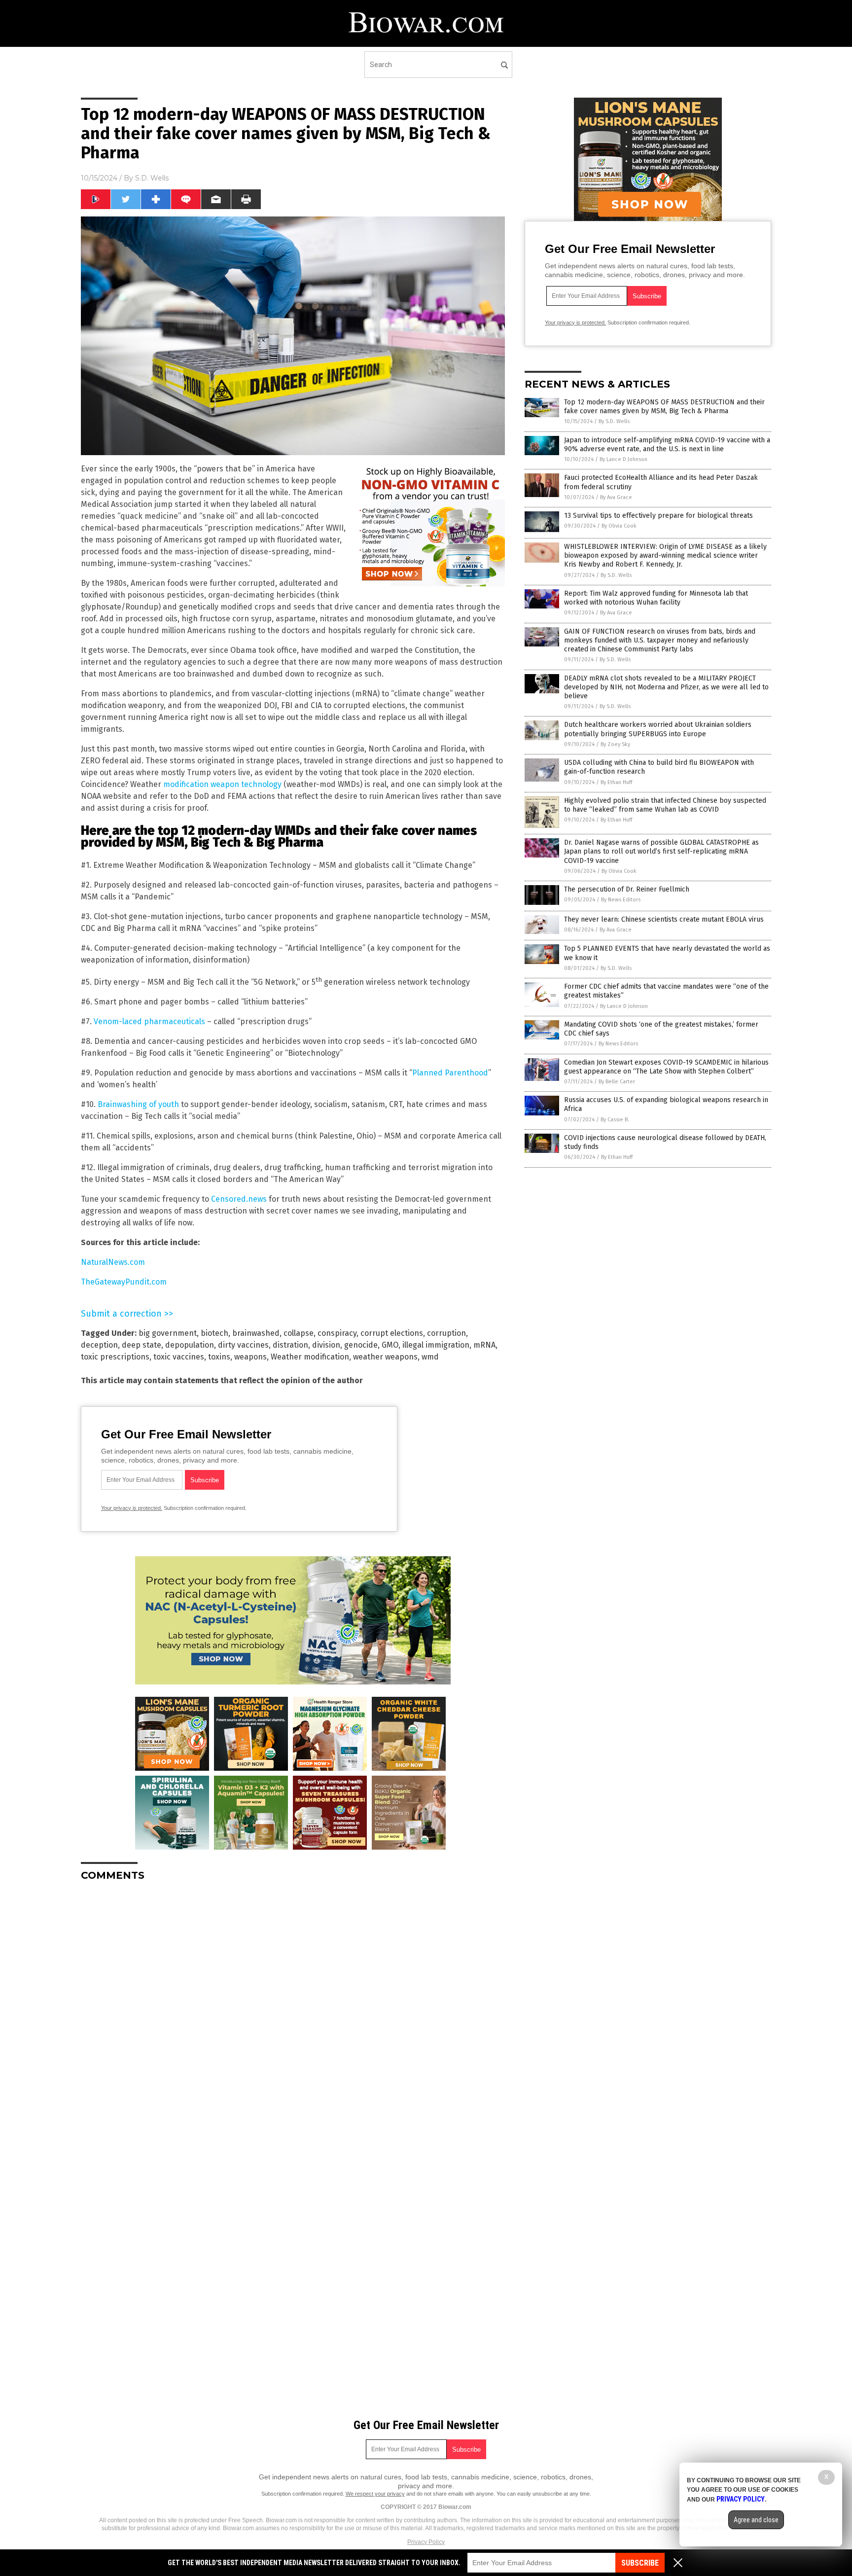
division (326, 1345)
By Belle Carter (617, 1082)
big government (168, 1333)
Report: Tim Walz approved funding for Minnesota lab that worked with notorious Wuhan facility (656, 598)
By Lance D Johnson (623, 459)
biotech (214, 1333)
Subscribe (640, 2563)
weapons (250, 1357)
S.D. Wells (152, 178)
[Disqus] (293, 2012)
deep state (142, 1345)
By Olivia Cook (619, 526)
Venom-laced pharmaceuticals (149, 1021)
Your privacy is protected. (132, 1508)
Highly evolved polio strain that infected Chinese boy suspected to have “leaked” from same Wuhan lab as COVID (665, 805)
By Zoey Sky (615, 744)
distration (290, 1345)
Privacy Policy (426, 2542)
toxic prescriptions (115, 1357)
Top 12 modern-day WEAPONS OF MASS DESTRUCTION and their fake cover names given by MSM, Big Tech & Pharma (664, 407)
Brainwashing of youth (138, 1104)
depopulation (190, 1345)
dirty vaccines (243, 1345)
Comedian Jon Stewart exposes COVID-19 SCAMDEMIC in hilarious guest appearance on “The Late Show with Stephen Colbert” (666, 1067)
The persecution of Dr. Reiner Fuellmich (627, 889)
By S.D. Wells (614, 421)
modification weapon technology (222, 784)
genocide (361, 1345)
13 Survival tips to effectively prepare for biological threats (658, 516)
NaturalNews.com (113, 1262)
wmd (430, 1357)
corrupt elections (392, 1333)
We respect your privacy (375, 2494)
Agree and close (756, 2520)
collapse (299, 1333)
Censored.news (239, 1199)
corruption (446, 1333)
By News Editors (621, 900)
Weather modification (310, 1357)
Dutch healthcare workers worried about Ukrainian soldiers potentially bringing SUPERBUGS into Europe (658, 729)
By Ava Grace (616, 497)
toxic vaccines (179, 1357)
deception (99, 1345)
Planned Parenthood (450, 1073)
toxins (219, 1357)
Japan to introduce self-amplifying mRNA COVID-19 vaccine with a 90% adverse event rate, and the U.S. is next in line (667, 445)
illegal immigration (436, 1345)
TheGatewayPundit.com (124, 1282)
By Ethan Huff (616, 782)
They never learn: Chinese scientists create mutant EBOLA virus (664, 919)
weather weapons (385, 1357)
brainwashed (256, 1333)
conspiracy (337, 1333)
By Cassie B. (615, 1120)
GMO (390, 1345)
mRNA (484, 1345)
